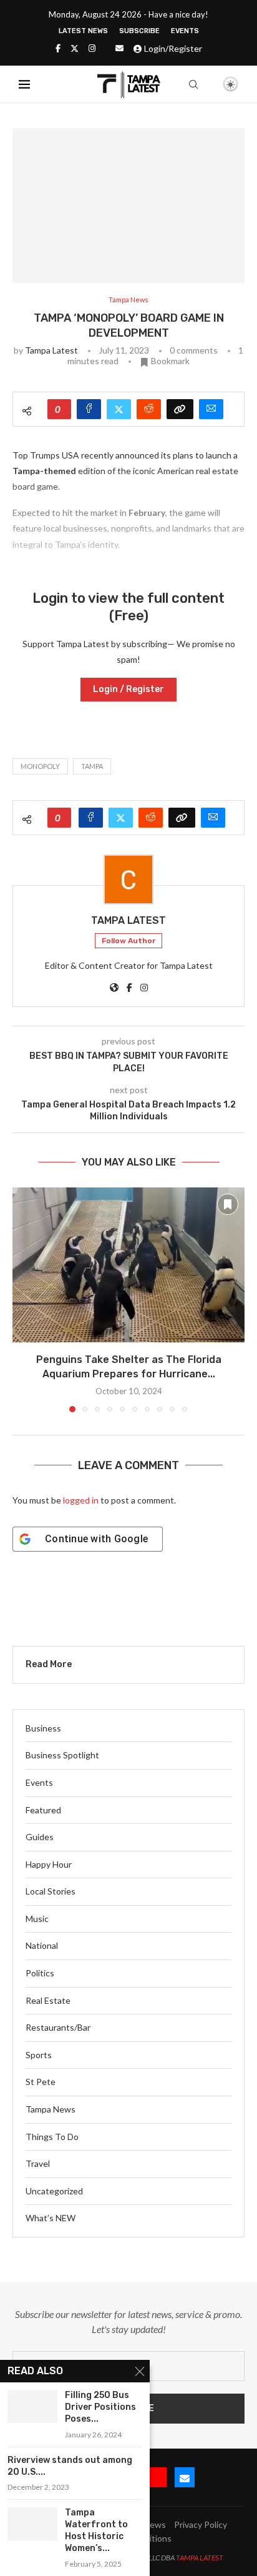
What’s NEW (51, 2218)
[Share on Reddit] (149, 409)
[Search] (193, 84)
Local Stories (51, 1891)
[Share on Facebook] (89, 409)
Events (185, 31)
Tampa (92, 766)
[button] (23, 1299)
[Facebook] (58, 48)
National (42, 1945)
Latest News (83, 31)
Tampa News (51, 2109)
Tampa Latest (51, 350)
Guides (40, 1837)
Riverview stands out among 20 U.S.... (70, 2466)
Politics (40, 1973)
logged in (81, 1500)
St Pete (41, 2082)
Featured (43, 1810)
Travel (38, 2163)
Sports (39, 2055)
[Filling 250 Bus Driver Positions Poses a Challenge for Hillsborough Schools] (32, 2406)
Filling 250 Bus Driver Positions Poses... (100, 2407)
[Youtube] (157, 2477)
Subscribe (139, 31)
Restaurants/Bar (58, 2027)
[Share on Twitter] (119, 409)
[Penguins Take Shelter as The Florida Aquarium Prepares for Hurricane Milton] (128, 1265)
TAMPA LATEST (200, 2558)
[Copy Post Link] (180, 409)
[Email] (119, 48)
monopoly (40, 766)
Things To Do (52, 2137)
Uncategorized (54, 2191)
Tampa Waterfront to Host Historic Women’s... (96, 2530)
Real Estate (48, 2000)
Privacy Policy (201, 2524)
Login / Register (128, 689)
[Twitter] (75, 48)
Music (37, 1919)
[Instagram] (92, 48)
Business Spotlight (62, 1755)
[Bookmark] (209, 85)
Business (43, 1728)
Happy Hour (49, 1864)
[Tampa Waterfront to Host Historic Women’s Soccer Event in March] (32, 2524)
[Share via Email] (211, 409)
